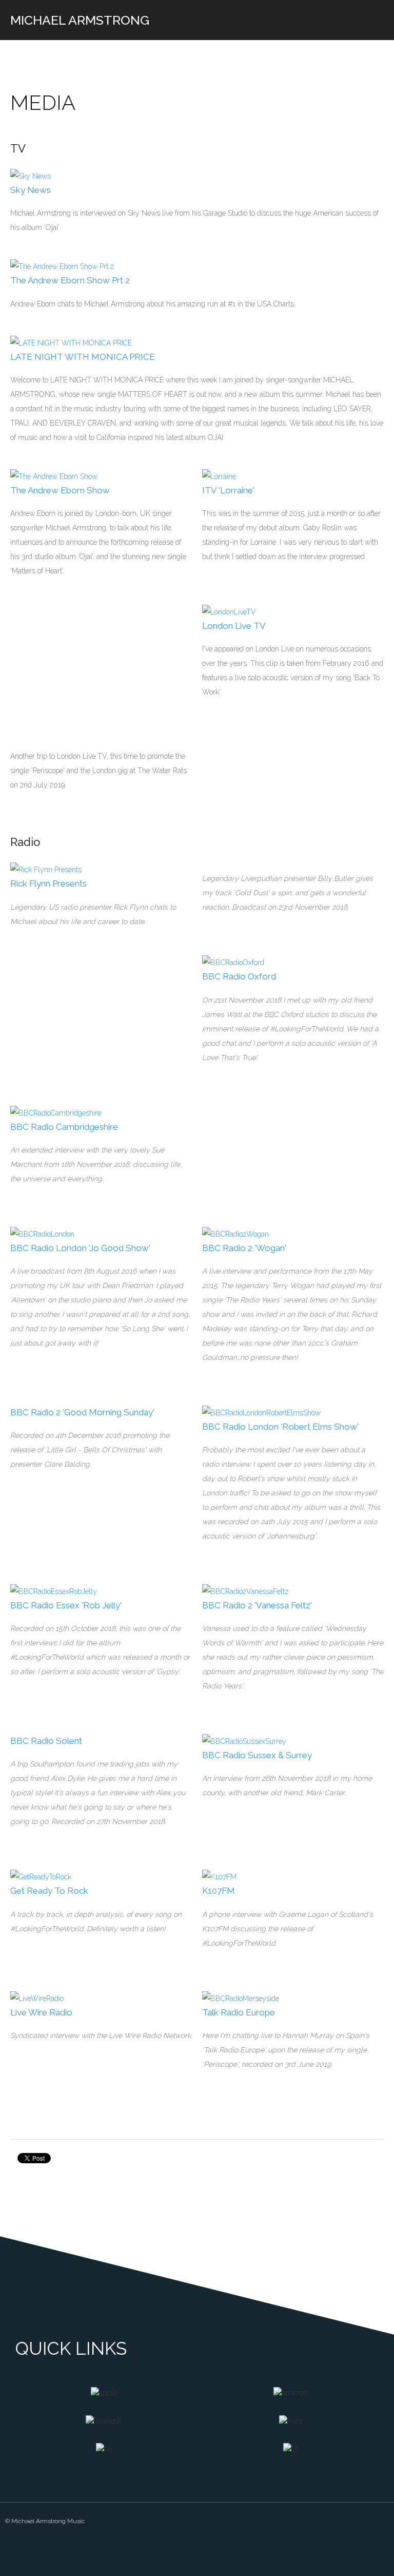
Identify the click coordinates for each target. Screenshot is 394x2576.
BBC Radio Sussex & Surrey (257, 1755)
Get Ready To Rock (49, 1891)
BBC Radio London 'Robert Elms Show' (280, 1427)
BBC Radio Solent (46, 1741)
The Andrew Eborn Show (60, 490)
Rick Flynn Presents (48, 883)
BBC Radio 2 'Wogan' (244, 1248)
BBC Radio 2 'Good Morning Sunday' (82, 1412)
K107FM (219, 1891)
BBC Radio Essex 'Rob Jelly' (66, 1605)
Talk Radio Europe (239, 2012)
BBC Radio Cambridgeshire (64, 1127)
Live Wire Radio (41, 2012)
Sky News (31, 190)
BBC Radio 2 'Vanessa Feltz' (257, 1605)
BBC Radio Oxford (239, 976)
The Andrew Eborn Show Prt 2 (70, 280)
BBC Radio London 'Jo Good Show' (80, 1248)
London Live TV (234, 626)
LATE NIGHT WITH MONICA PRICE (83, 357)
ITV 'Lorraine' (228, 490)
